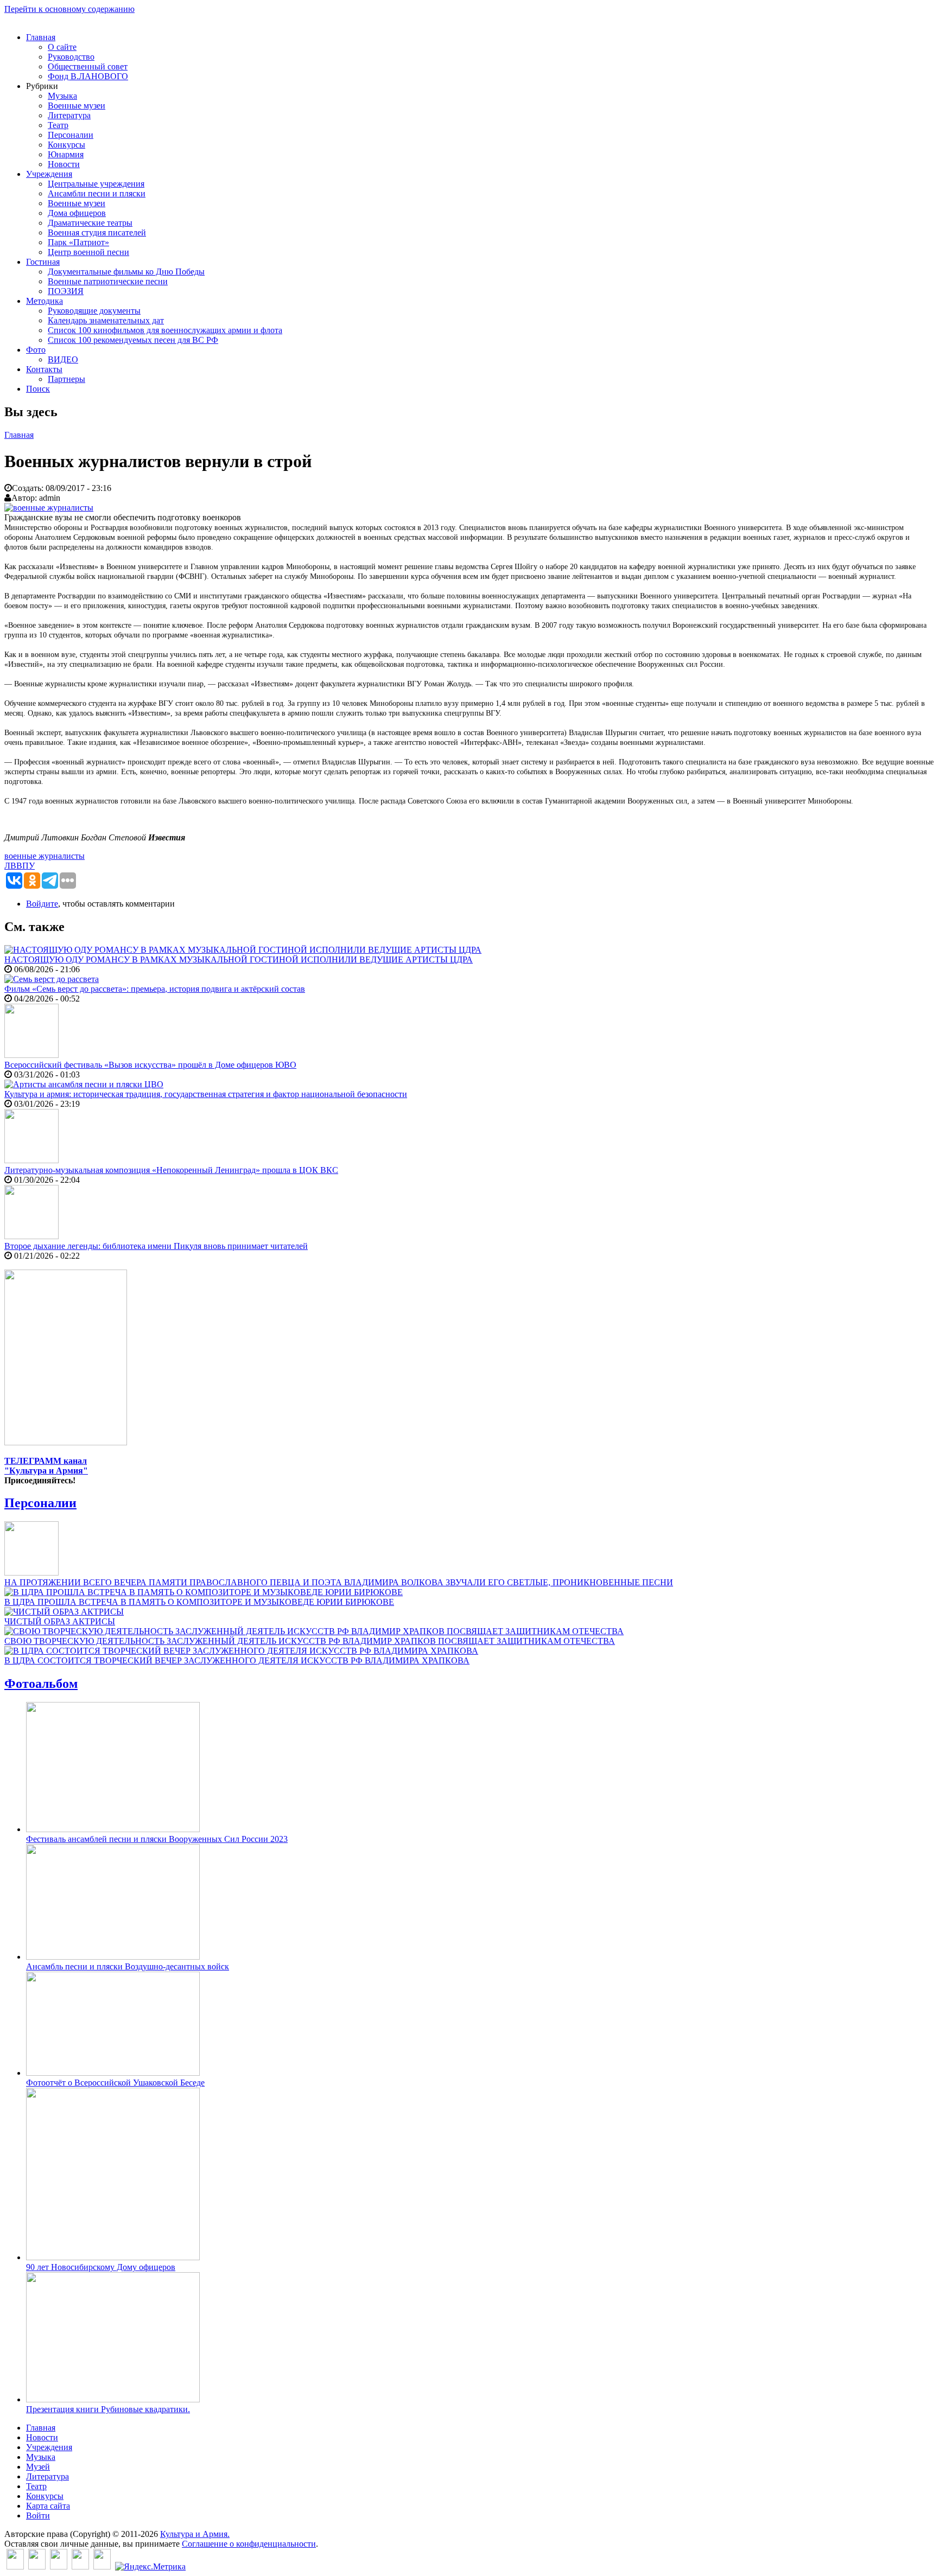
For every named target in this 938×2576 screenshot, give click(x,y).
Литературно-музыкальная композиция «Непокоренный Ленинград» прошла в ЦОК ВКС (171, 1170)
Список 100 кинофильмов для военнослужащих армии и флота (165, 330)
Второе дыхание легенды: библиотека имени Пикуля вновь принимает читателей (156, 1246)
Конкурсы (66, 145)
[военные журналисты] (49, 508)
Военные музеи (77, 106)
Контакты (44, 369)
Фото (36, 350)
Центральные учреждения (96, 184)
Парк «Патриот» (78, 242)
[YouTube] (80, 2567)
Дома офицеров (77, 213)
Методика (45, 301)
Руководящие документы (94, 311)
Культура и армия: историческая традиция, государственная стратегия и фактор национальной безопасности (206, 1094)
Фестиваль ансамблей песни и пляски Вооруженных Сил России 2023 (157, 1839)
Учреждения (49, 174)
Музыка (62, 96)
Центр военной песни (88, 252)
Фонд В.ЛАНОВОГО (88, 76)
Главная (41, 37)
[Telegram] (102, 2567)
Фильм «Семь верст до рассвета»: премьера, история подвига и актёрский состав (155, 989)
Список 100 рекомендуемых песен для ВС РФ (133, 340)
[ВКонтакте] (15, 2567)
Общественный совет (88, 66)
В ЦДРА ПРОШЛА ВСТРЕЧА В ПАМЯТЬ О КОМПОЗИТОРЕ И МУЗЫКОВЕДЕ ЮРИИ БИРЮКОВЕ (199, 1602)
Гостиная (43, 262)
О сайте (62, 47)
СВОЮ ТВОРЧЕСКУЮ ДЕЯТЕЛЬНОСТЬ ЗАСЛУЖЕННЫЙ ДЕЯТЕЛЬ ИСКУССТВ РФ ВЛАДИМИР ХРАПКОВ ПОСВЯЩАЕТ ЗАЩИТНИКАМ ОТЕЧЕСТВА (310, 1641)
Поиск (38, 389)
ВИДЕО (63, 359)
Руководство (71, 57)
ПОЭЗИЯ (66, 291)
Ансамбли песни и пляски (97, 193)
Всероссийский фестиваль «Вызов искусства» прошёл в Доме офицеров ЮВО (150, 1065)
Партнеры (66, 379)
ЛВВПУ (20, 866)
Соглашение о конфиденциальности (249, 2544)
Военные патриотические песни (108, 281)
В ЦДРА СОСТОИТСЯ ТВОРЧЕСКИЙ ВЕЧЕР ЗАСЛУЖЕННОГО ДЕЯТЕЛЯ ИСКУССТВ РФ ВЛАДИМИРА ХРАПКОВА (237, 1660)
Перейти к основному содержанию (69, 9)
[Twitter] (37, 2567)
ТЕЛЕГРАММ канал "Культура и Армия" (46, 1466)
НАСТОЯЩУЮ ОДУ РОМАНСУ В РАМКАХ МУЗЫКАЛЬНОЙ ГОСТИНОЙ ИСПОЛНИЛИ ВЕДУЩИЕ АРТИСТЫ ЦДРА (239, 959)
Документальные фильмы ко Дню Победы (126, 272)
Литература (69, 115)
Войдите (42, 904)
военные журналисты (45, 856)
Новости (64, 164)
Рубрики (42, 86)
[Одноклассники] (59, 2567)
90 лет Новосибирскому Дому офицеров (101, 2267)
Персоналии (71, 135)
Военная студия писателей (97, 232)
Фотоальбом (41, 1684)
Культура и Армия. (195, 2534)
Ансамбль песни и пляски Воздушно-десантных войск (128, 1966)
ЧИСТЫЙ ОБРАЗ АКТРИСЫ (60, 1621)
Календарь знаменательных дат (106, 320)
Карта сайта (48, 2506)
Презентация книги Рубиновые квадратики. (108, 2409)
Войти (38, 2516)
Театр (58, 125)
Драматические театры (90, 223)
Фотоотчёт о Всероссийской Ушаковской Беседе (115, 2083)
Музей (38, 2467)
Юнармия (66, 154)
